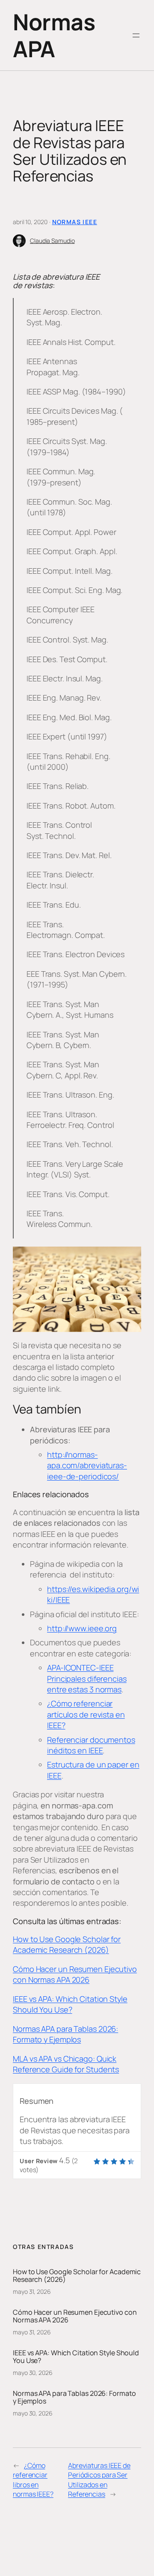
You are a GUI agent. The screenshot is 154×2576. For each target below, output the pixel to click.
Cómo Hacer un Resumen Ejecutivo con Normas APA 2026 (75, 1974)
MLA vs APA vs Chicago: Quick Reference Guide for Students (66, 2064)
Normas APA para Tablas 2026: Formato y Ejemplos (65, 2034)
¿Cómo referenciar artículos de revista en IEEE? (86, 1714)
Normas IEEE (75, 222)
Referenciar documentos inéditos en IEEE (91, 1745)
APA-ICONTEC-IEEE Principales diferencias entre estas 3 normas (87, 1678)
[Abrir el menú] (136, 35)
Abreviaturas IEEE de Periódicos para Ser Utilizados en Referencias (99, 2480)
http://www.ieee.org (82, 1628)
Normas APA (54, 35)
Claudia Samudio (52, 241)
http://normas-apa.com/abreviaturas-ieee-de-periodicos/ (87, 1465)
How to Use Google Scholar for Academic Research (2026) (67, 1944)
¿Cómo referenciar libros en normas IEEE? (33, 2480)
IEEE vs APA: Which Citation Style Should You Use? (70, 2004)
